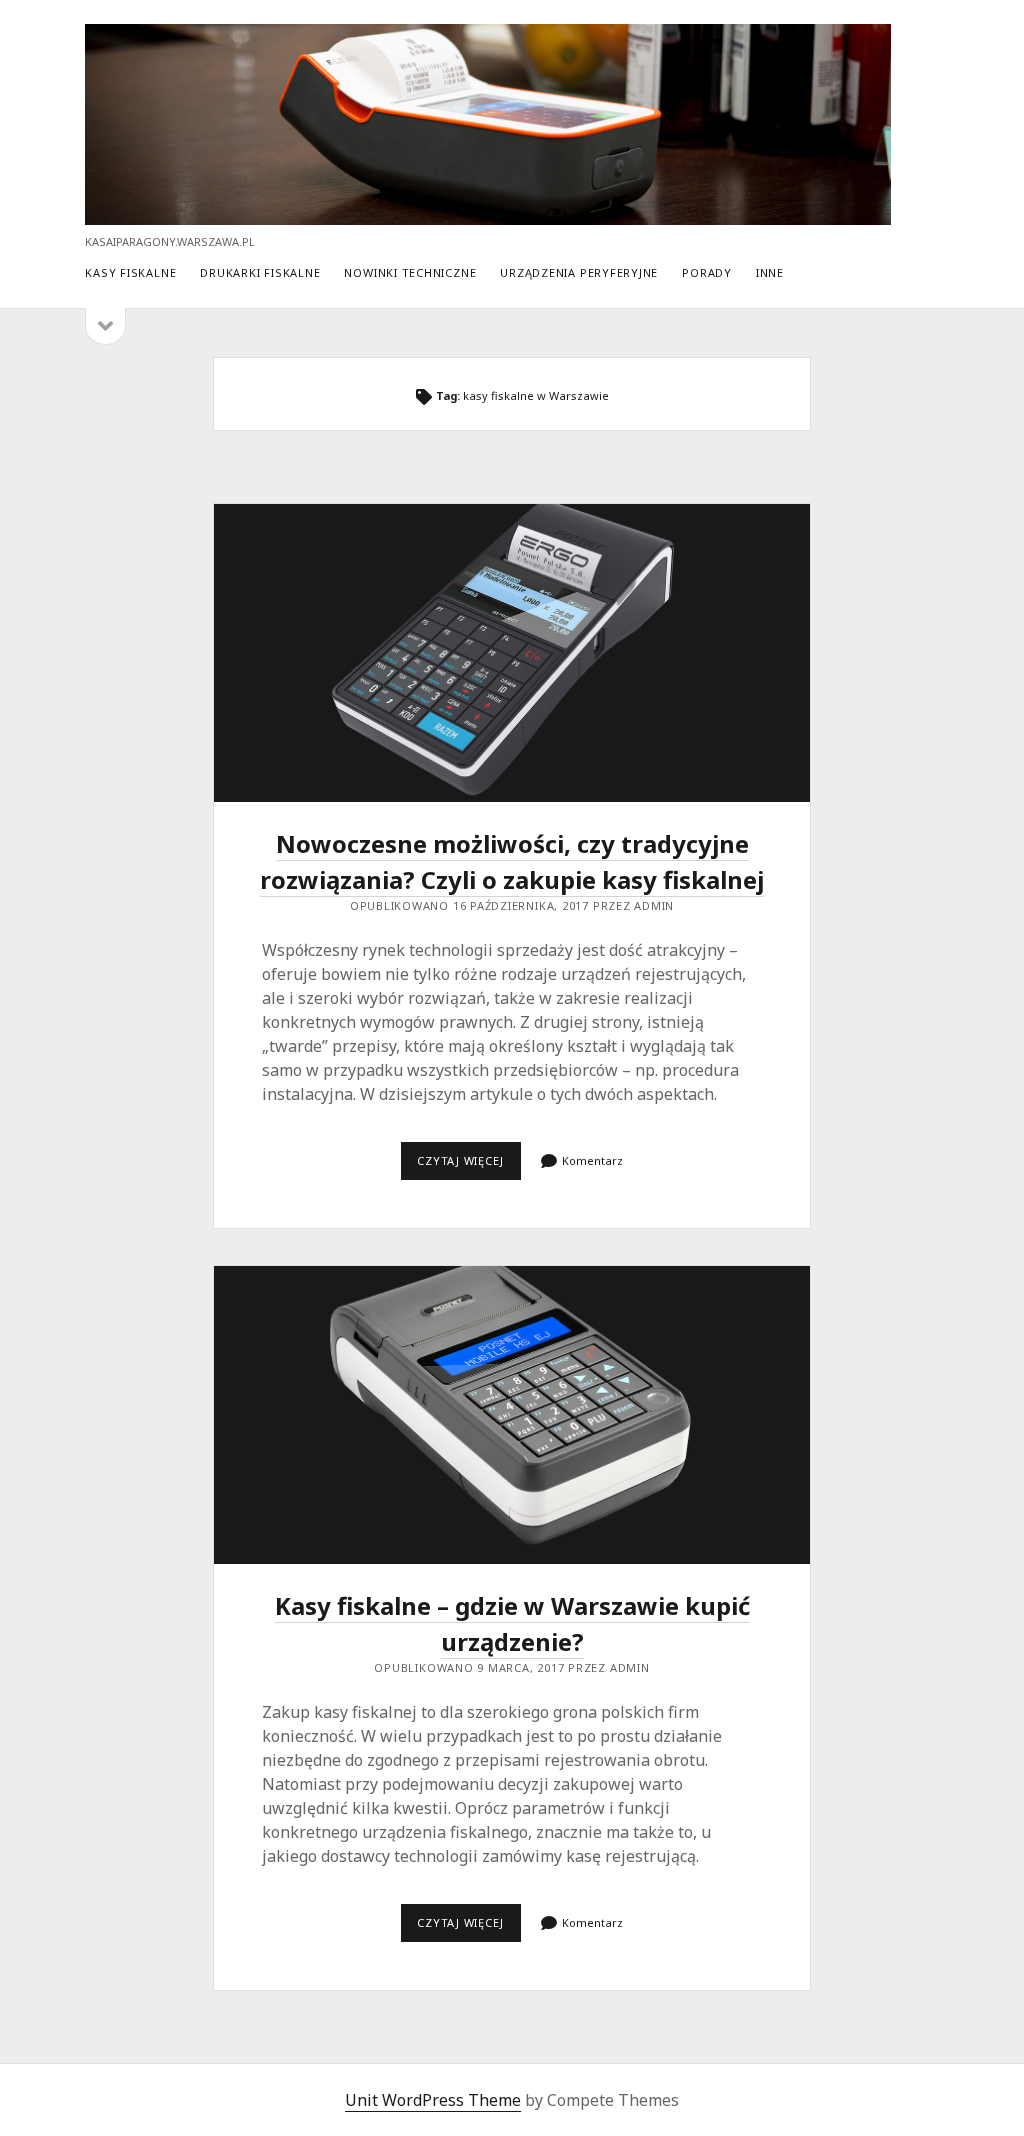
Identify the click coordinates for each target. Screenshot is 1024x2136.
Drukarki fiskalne (260, 272)
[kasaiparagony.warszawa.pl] (487, 215)
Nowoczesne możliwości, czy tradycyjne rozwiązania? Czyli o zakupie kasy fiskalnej (511, 653)
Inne (770, 272)
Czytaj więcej (469, 1166)
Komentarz (592, 1160)
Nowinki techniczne (410, 272)
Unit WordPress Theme (433, 2100)
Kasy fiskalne (130, 272)
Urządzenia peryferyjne (579, 272)
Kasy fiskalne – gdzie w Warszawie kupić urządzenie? (511, 1415)
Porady (707, 272)
